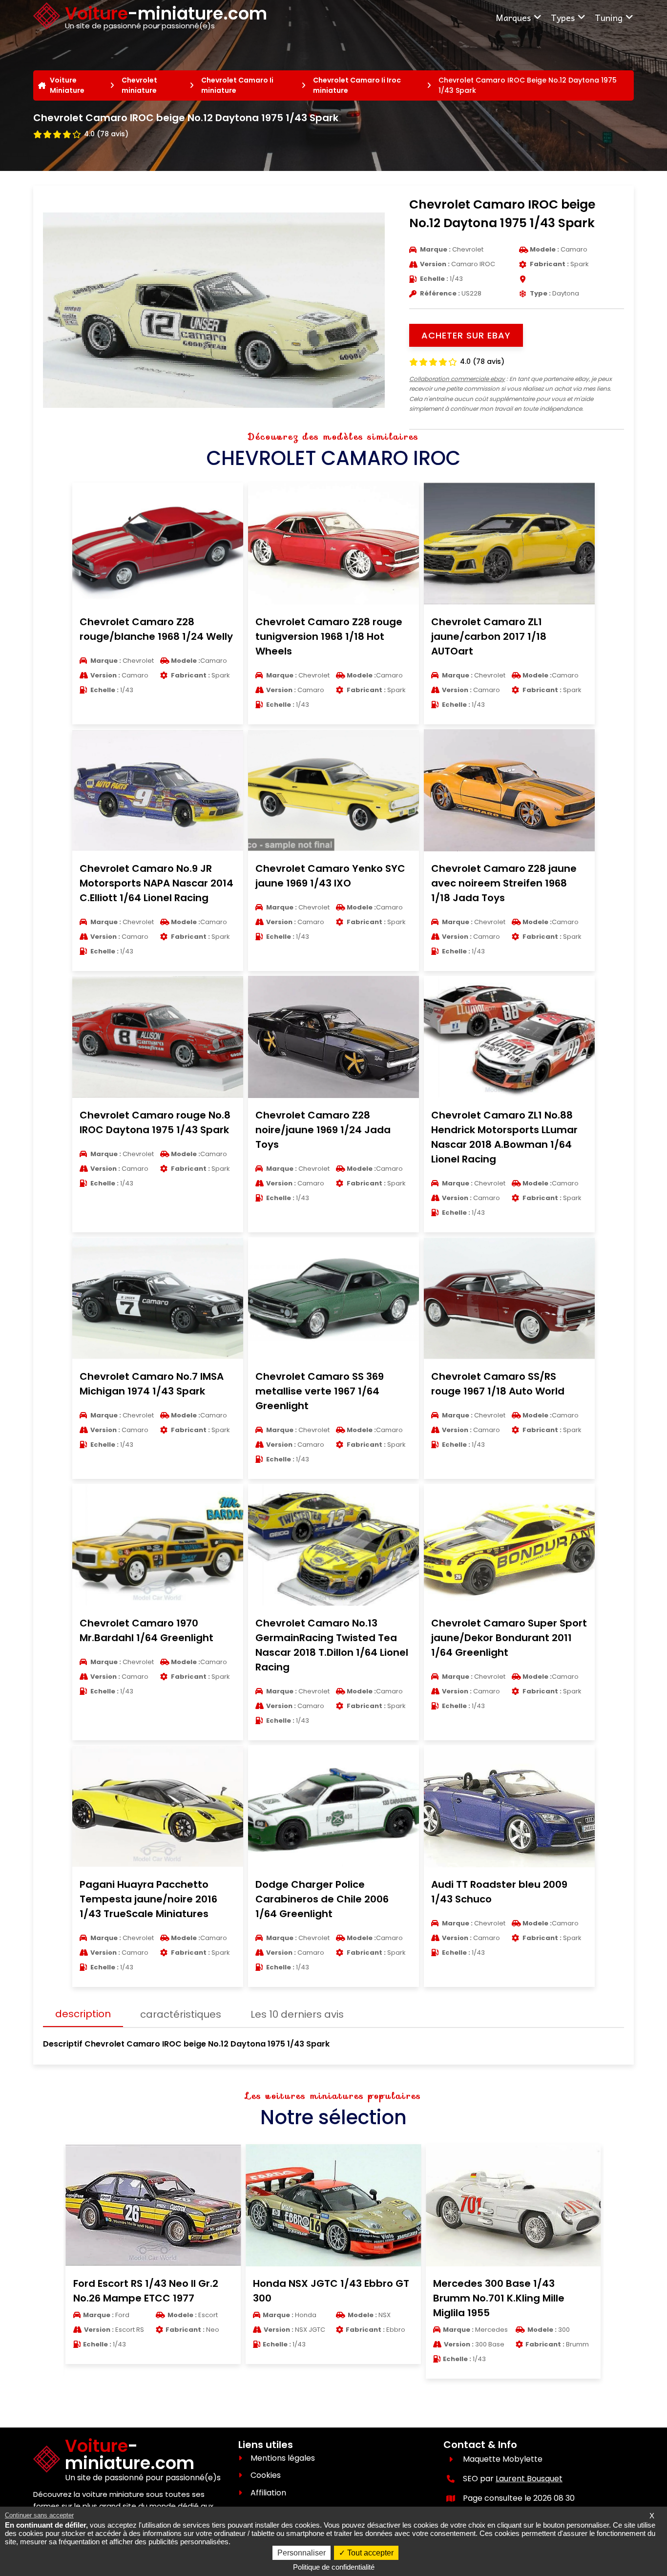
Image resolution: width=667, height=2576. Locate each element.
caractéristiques (181, 2014)
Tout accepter (369, 2553)
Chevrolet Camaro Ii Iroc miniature (357, 85)
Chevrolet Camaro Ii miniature (237, 85)
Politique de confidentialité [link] (334, 2567)
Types (563, 17)
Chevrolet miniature (139, 85)
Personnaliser (302, 2553)
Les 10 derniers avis (297, 2014)
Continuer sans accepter (39, 2515)
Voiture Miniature (67, 85)
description (83, 2014)
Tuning (609, 17)
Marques (513, 17)
